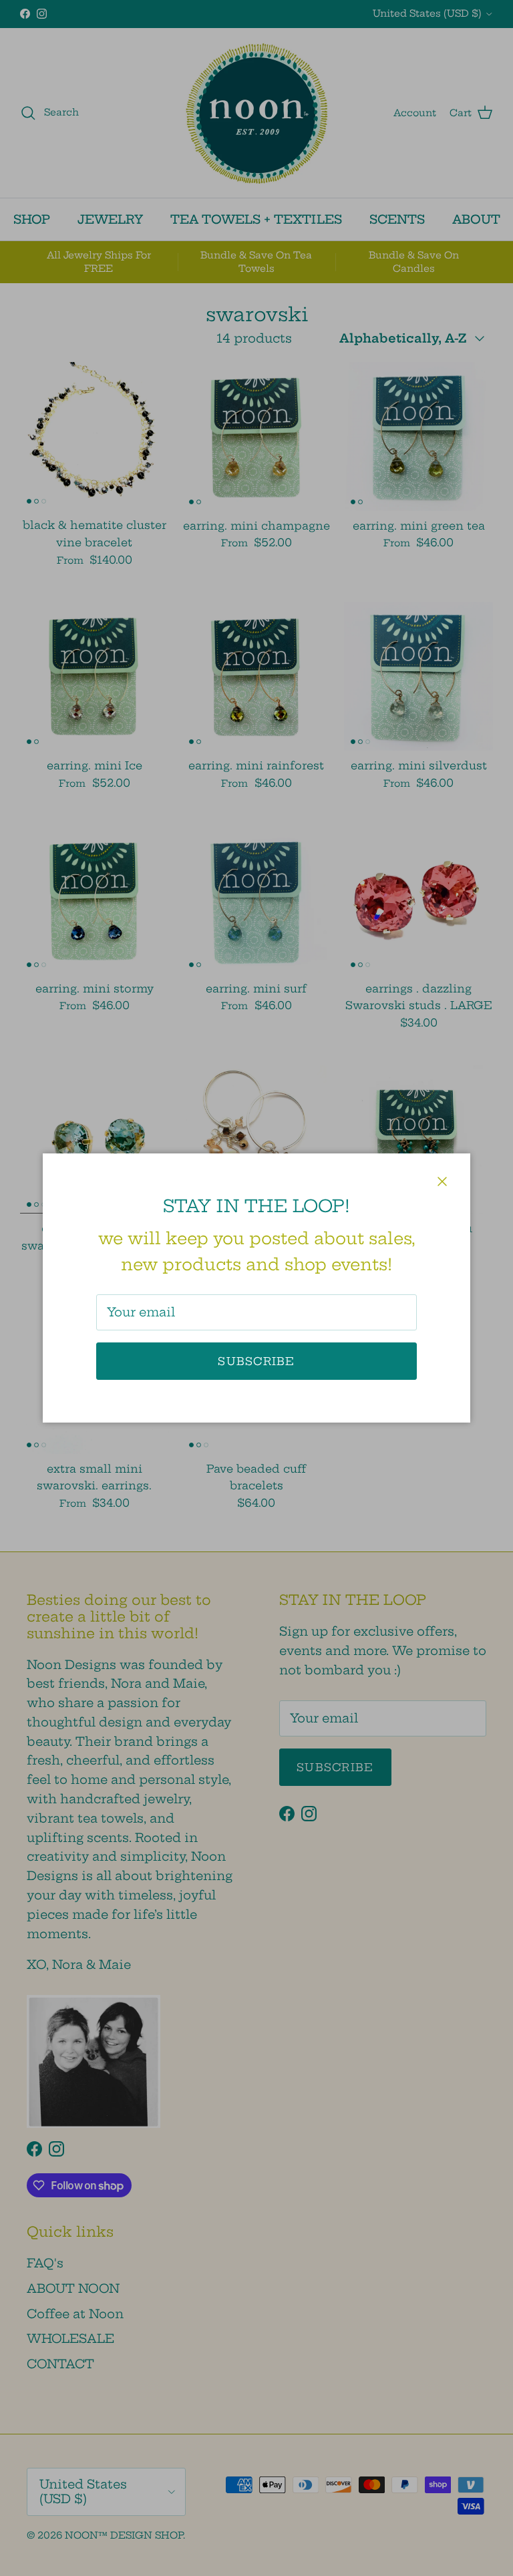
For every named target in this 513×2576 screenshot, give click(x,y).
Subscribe (256, 1361)
